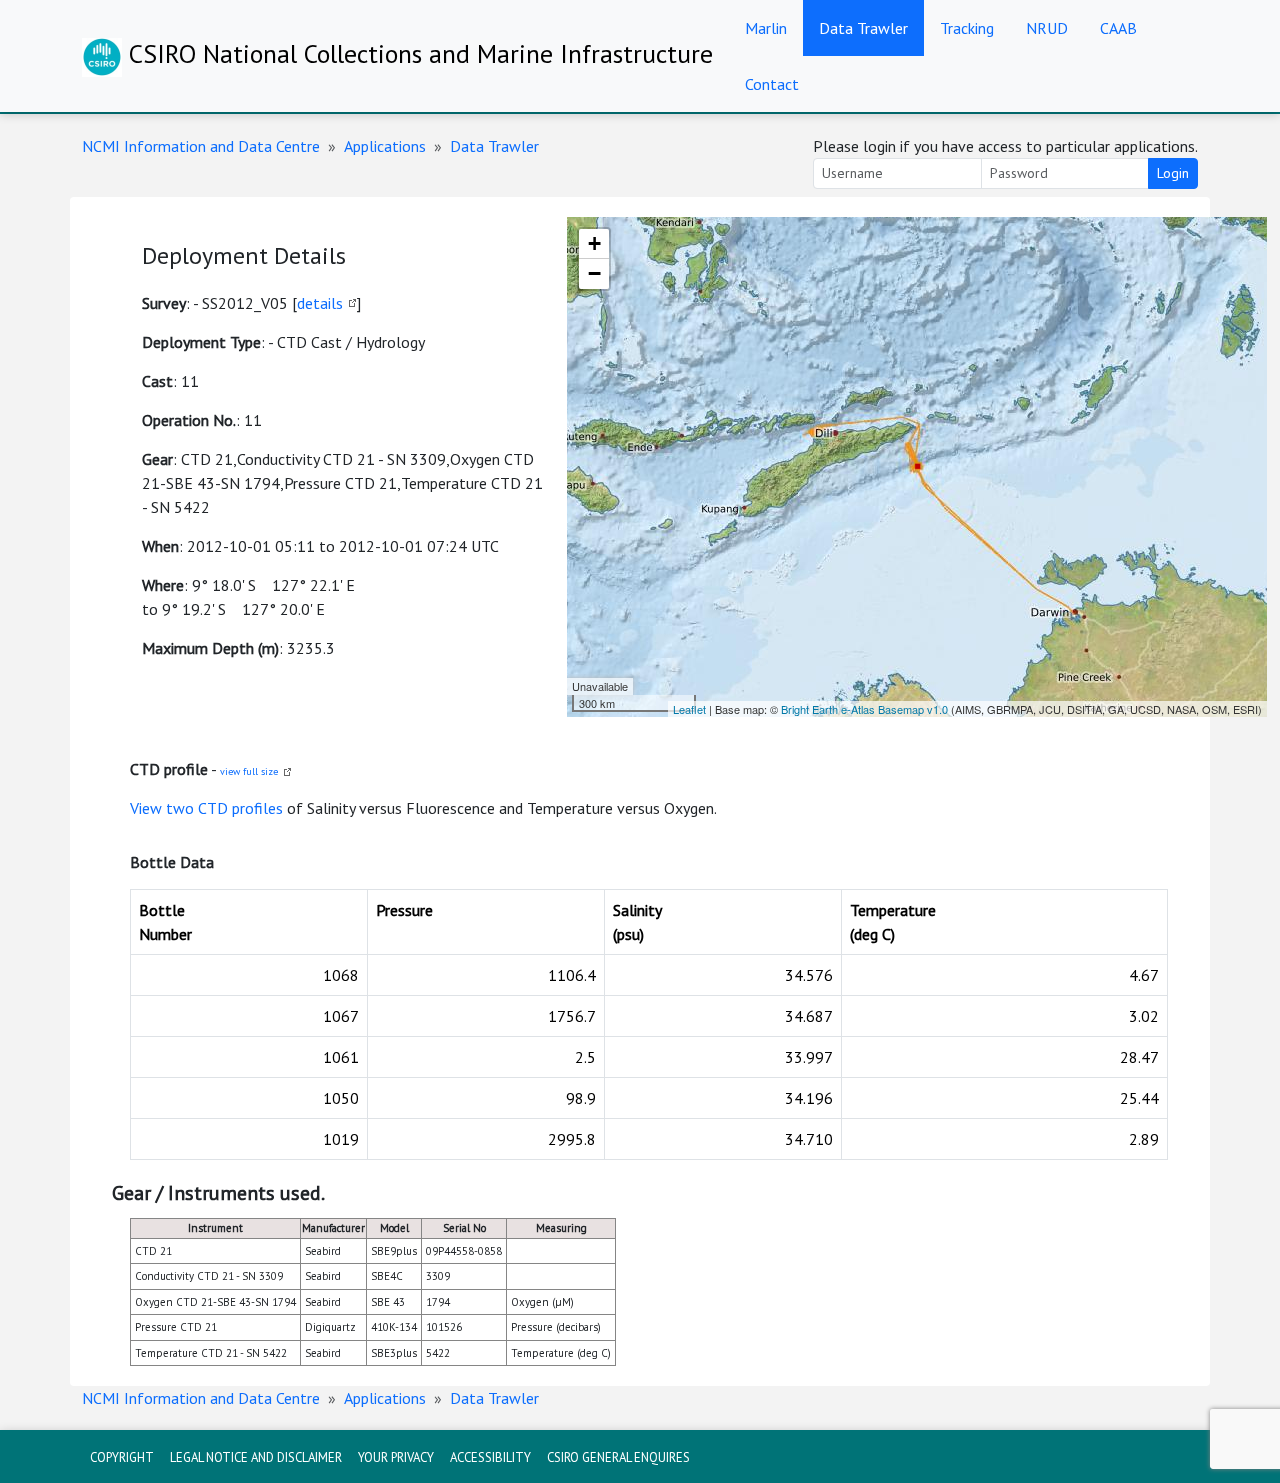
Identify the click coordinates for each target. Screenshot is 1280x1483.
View (148, 808)
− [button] (594, 273)
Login (1173, 173)
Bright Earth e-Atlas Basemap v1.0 (864, 709)
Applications (385, 146)
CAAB (1118, 28)
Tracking (967, 28)
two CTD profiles (224, 808)
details (320, 303)
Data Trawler (863, 28)
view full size (249, 771)
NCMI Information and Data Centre (201, 146)
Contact (772, 84)
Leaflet (689, 709)
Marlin (766, 28)
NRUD (1047, 28)
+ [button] (594, 243)
